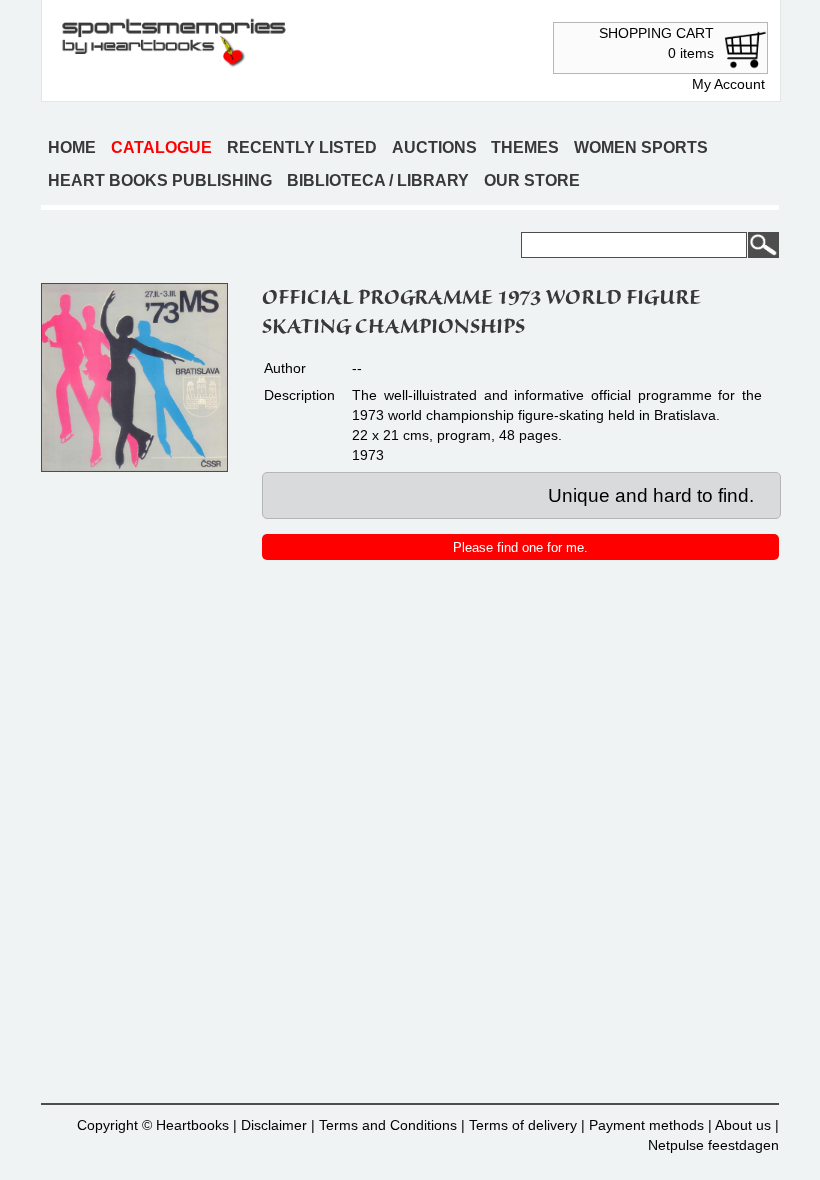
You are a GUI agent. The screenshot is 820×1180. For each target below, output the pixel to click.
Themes (525, 147)
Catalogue (161, 147)
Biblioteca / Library (378, 180)
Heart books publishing (160, 180)
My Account (728, 84)
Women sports (641, 147)
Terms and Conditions (388, 1125)
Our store (532, 180)
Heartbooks (192, 1125)
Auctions (434, 147)
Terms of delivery (523, 1125)
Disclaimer (274, 1125)
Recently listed (302, 147)
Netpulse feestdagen (713, 1145)
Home (72, 147)
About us (743, 1125)
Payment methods (646, 1125)
